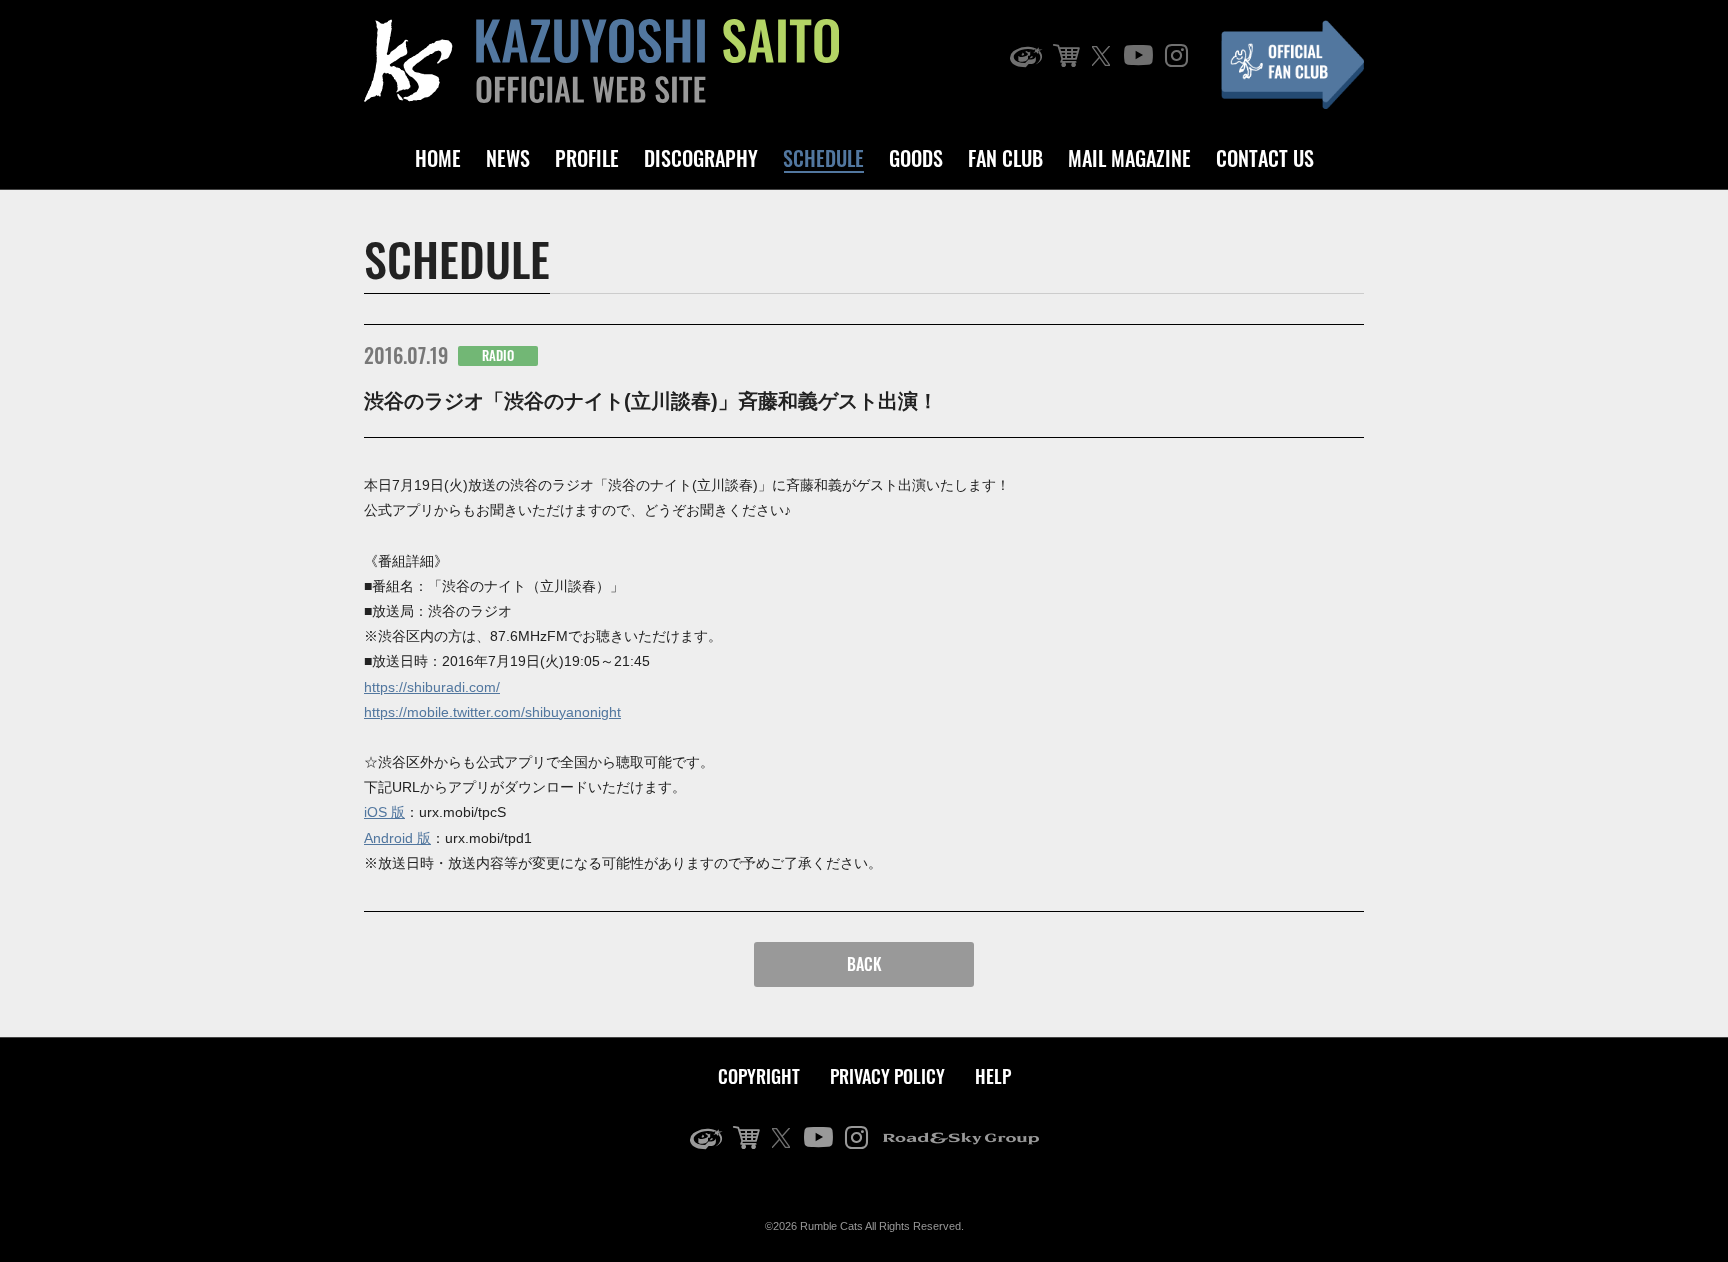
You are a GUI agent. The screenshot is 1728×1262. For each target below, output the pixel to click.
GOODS (916, 158)
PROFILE (587, 158)
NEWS (508, 158)
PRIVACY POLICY (887, 1076)
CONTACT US (1265, 158)
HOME (438, 158)
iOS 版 (384, 812)
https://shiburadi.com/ (432, 687)
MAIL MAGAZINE (1129, 158)
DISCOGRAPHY (701, 158)
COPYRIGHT (759, 1076)
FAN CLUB (1005, 158)
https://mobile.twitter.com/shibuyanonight (492, 712)
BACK (864, 964)
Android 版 (397, 838)
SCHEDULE (823, 158)
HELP (993, 1076)
